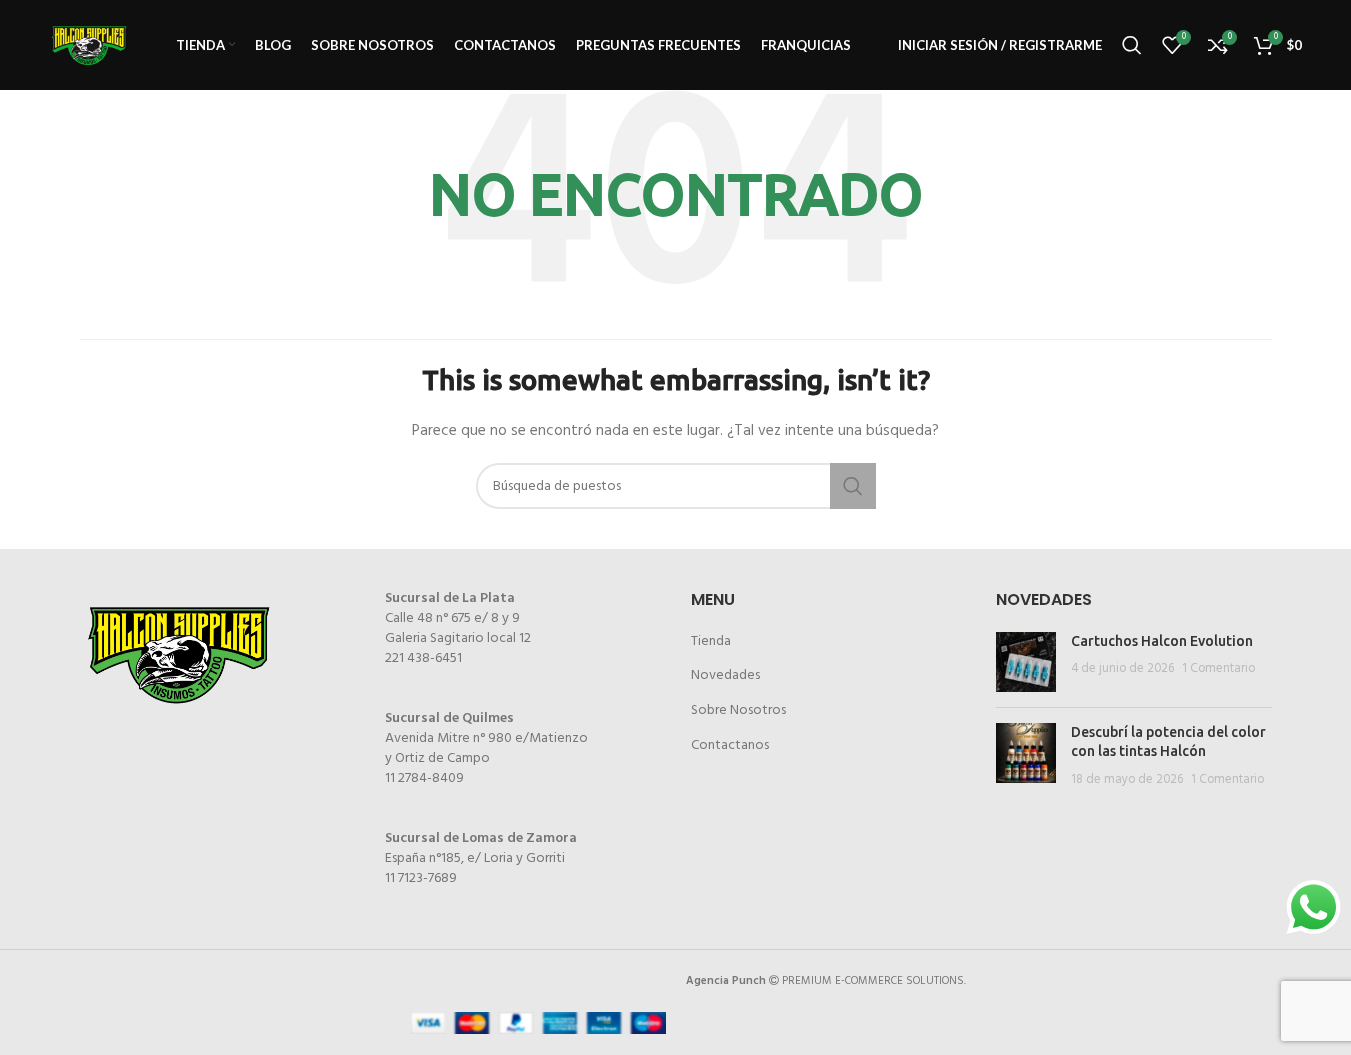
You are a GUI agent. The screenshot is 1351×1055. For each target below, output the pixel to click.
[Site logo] (89, 45)
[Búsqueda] (1132, 45)
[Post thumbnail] (1026, 662)
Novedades (725, 675)
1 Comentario (1218, 669)
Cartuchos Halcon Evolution (1162, 641)
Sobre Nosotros (738, 710)
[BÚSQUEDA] (853, 486)
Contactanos (730, 745)
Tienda (711, 641)
